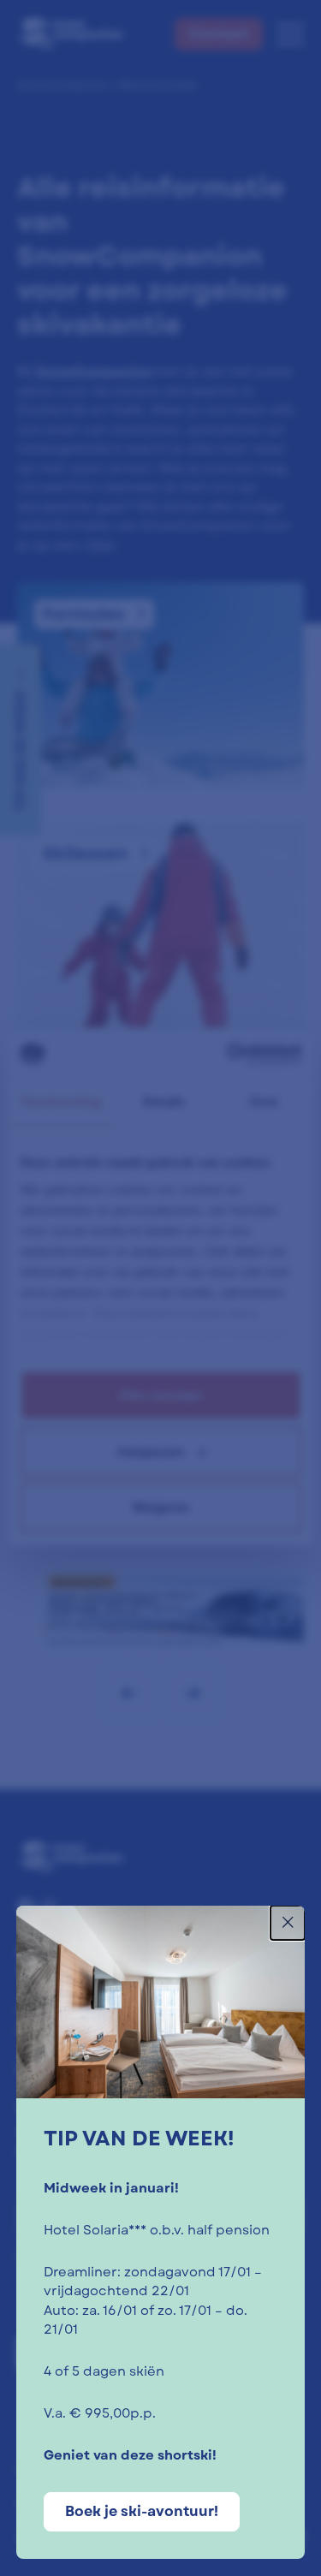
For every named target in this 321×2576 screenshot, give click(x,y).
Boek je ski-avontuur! (142, 2511)
